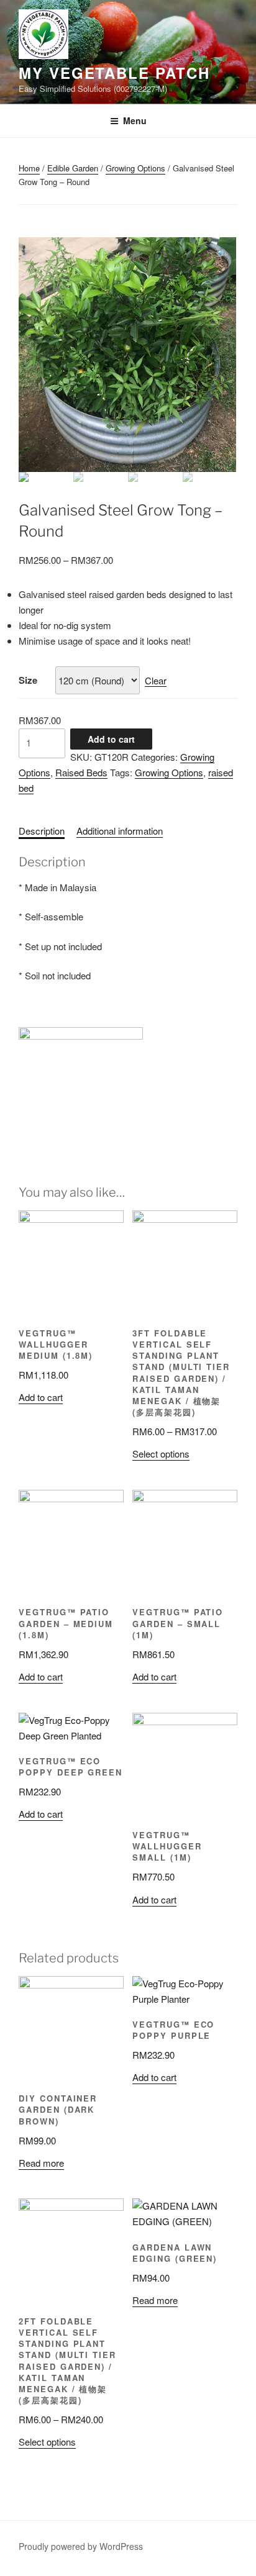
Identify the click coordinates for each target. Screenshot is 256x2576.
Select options (161, 1454)
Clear (156, 680)
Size (28, 680)
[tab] (42, 831)
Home (29, 168)
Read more (41, 2163)
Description (42, 831)
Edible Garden (73, 168)
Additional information (120, 831)
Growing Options (135, 168)
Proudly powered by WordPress (81, 2546)
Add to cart (111, 739)
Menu (135, 120)
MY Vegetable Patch (114, 73)
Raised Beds (81, 772)
